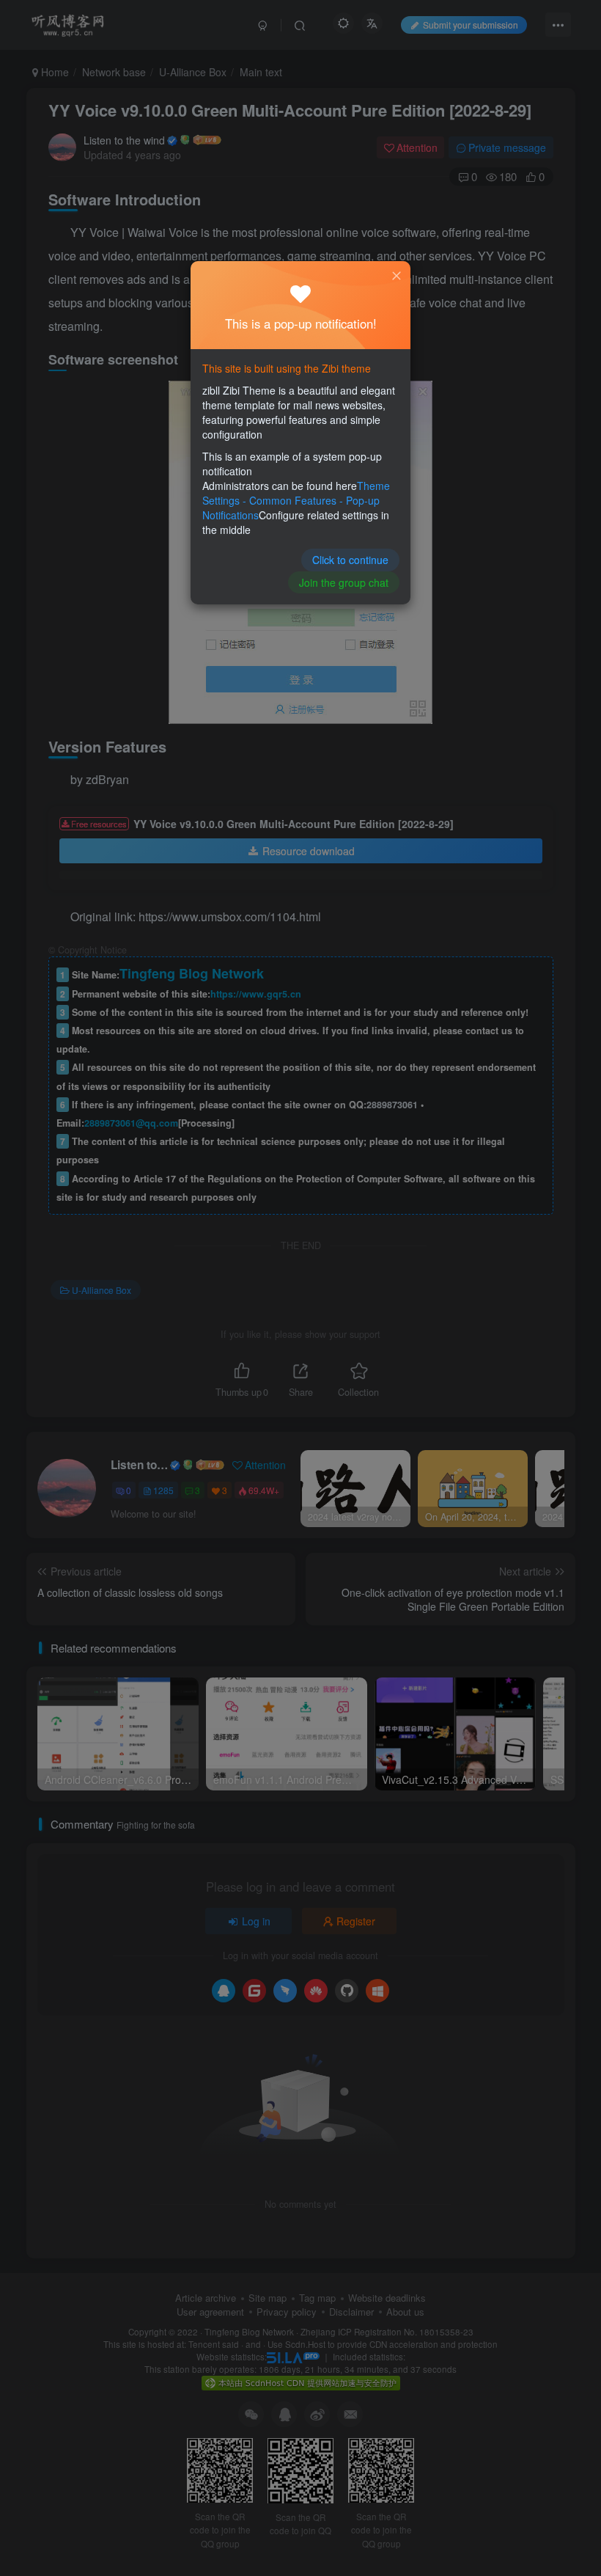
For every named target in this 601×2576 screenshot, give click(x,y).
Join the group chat (344, 582)
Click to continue (350, 560)
